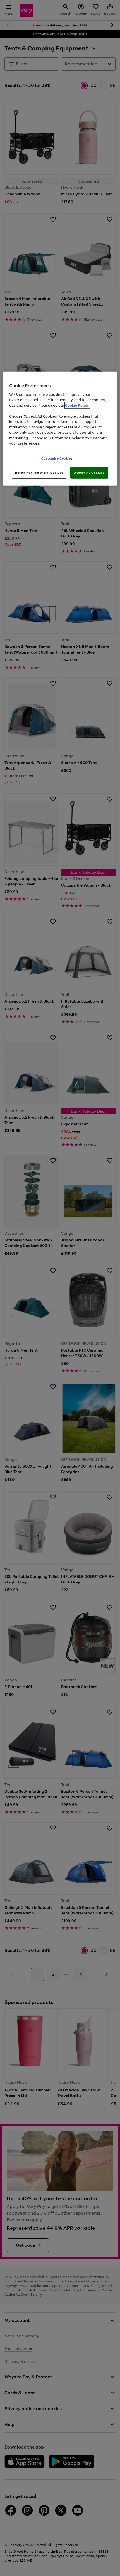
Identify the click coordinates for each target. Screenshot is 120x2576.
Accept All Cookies (89, 472)
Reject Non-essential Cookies (39, 472)
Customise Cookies (57, 458)
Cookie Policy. (77, 405)
